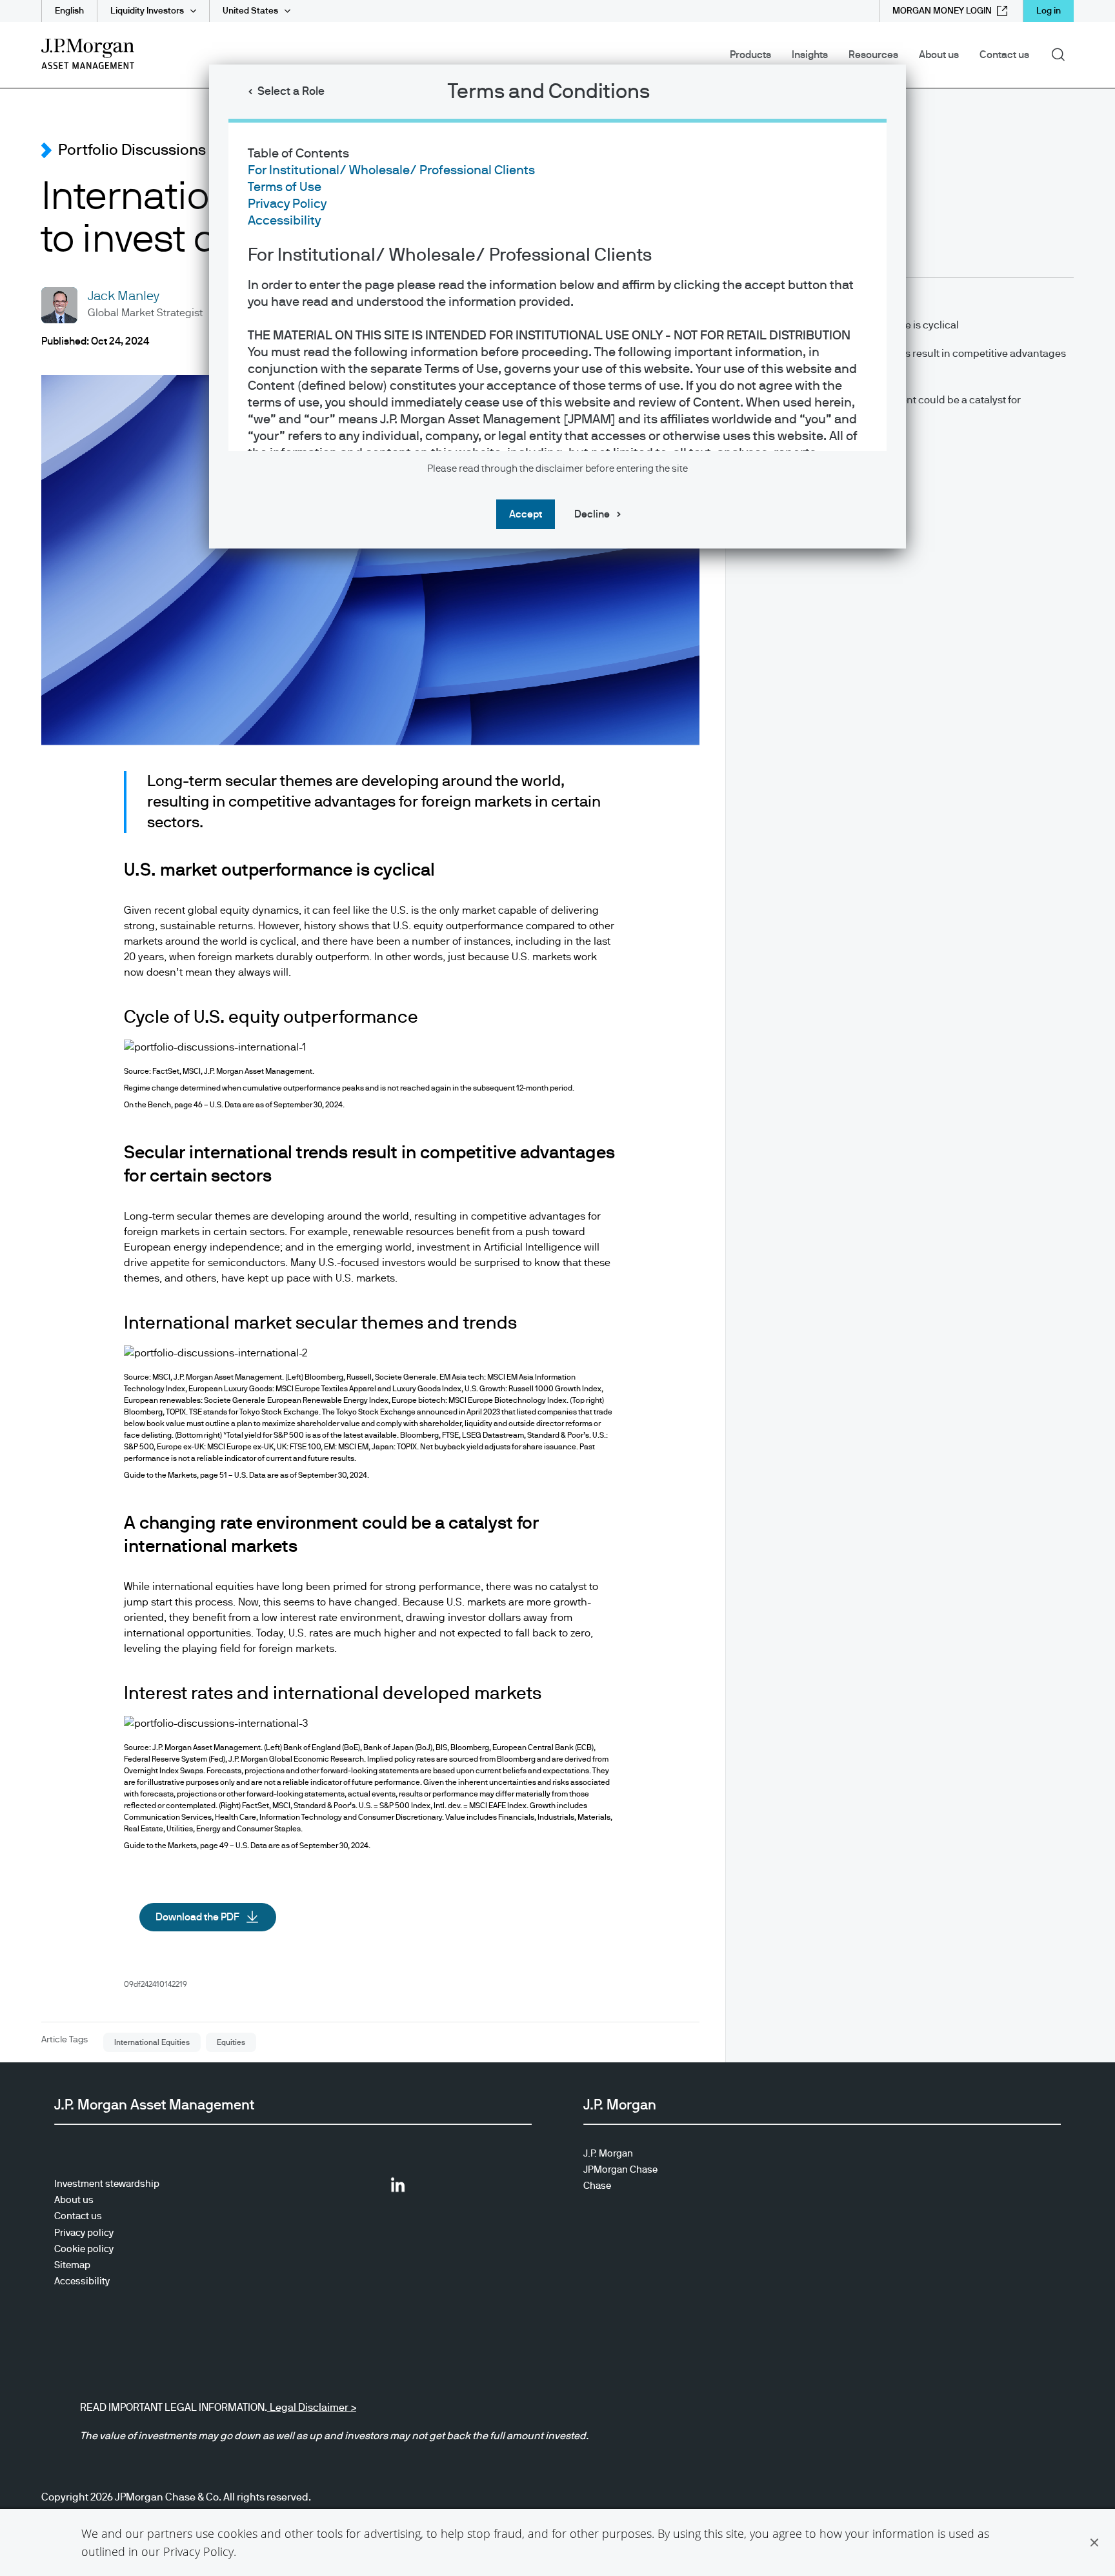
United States (250, 11)
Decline (592, 514)
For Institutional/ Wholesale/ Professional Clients (391, 170)
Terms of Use (285, 187)
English (69, 11)
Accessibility (284, 221)
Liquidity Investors (147, 11)
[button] (1094, 2542)
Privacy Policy (198, 2551)
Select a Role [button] (291, 92)
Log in (1049, 11)
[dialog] (557, 1288)
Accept (526, 514)
